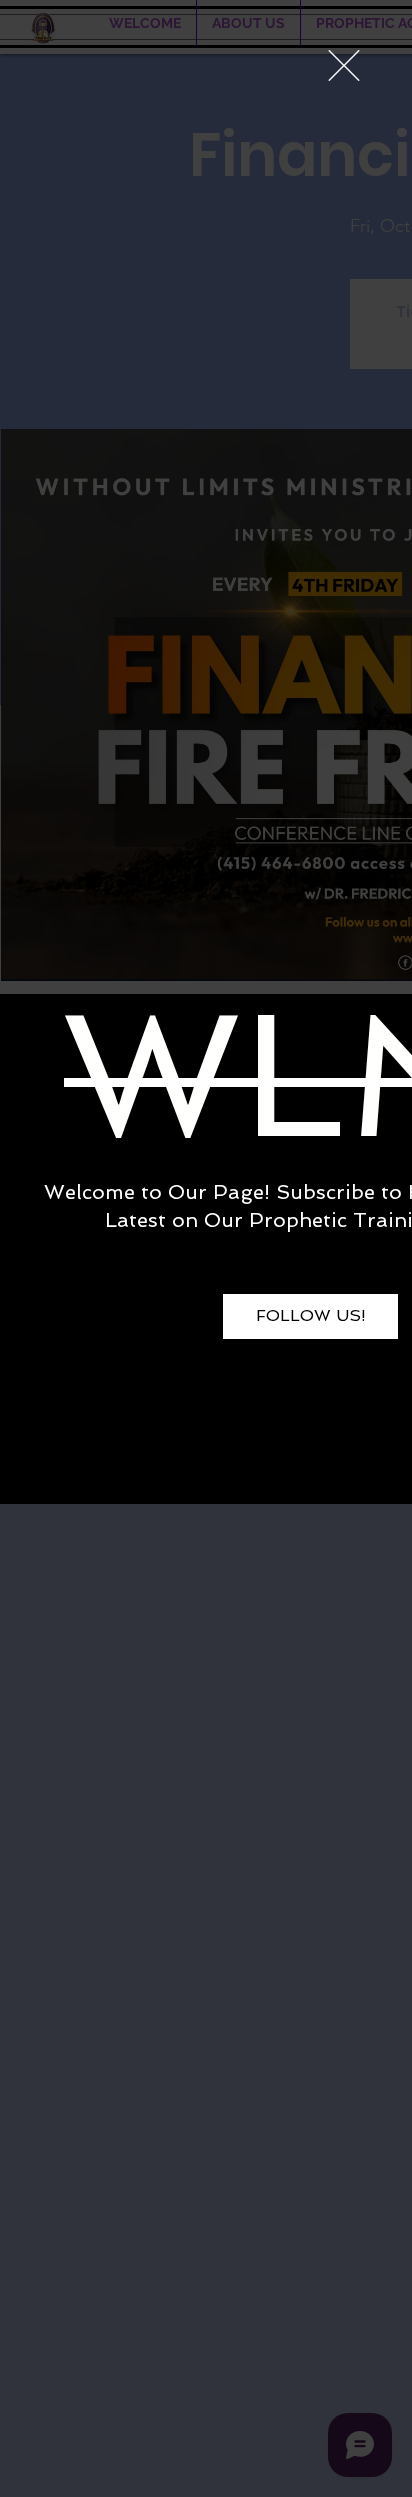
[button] (344, 65)
